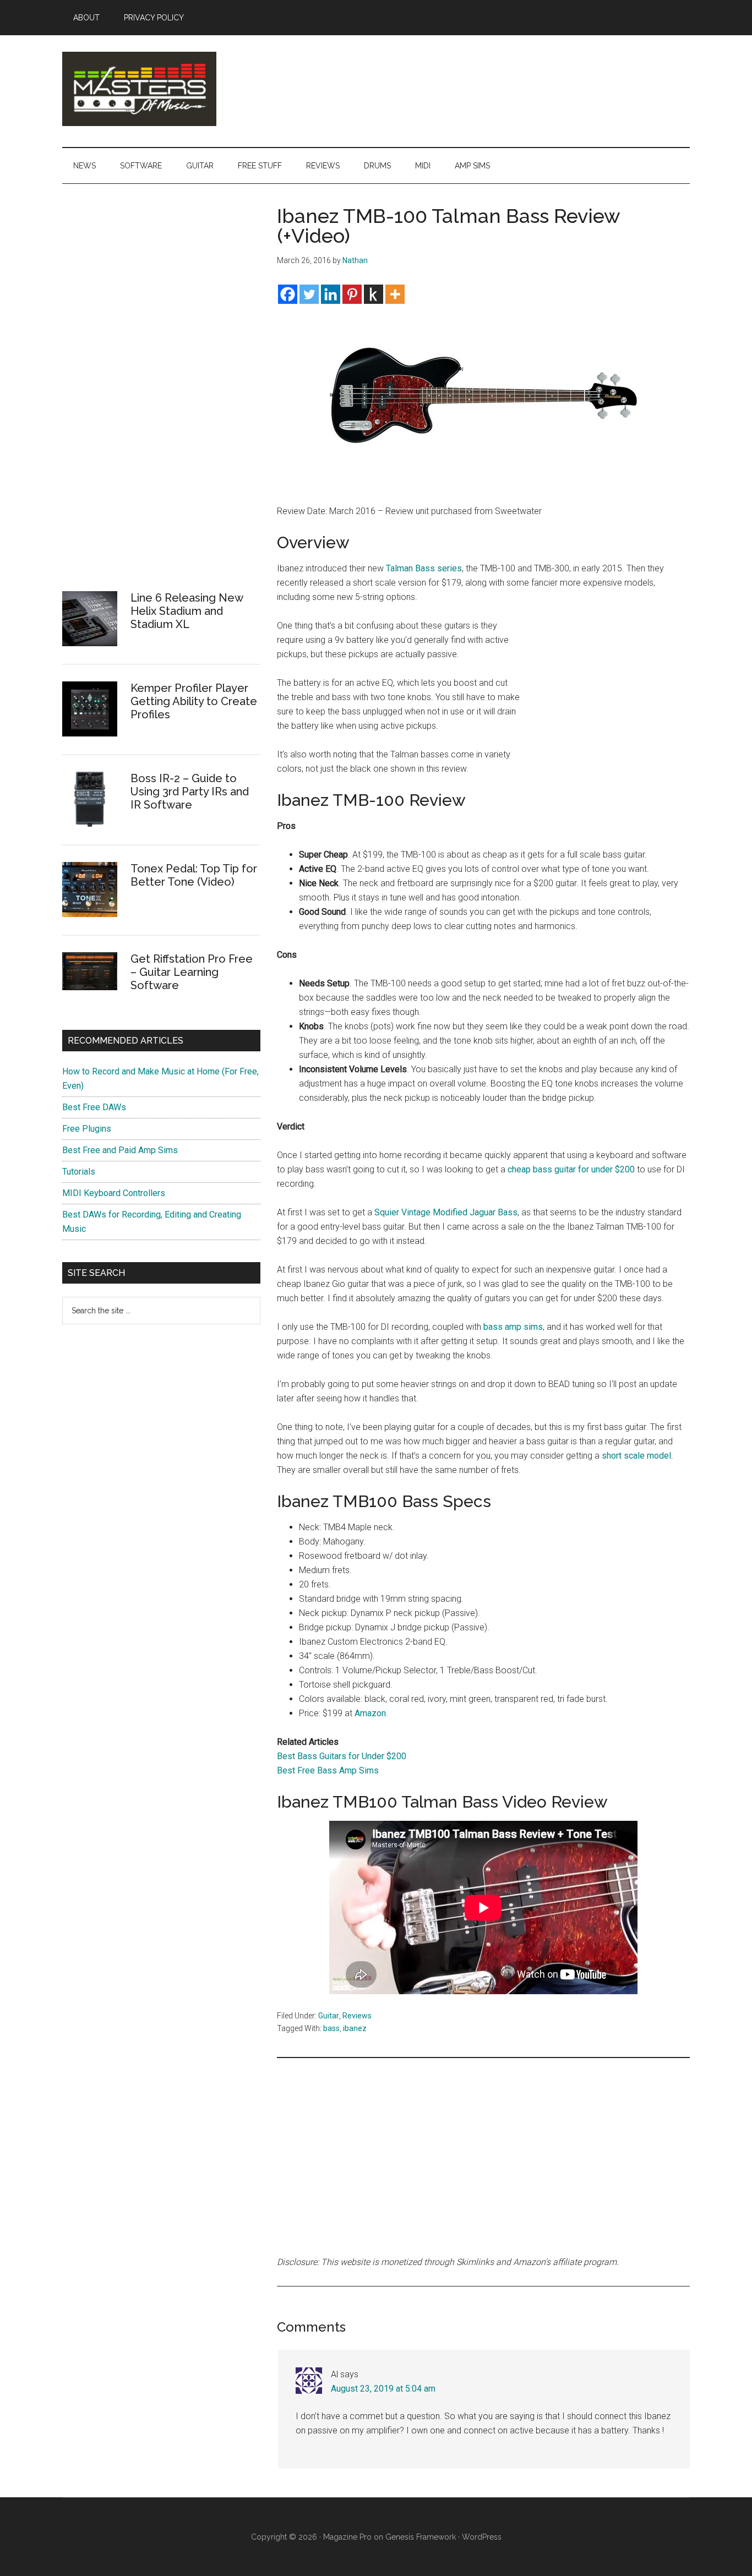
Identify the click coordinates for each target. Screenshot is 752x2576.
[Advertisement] (607, 692)
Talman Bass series (424, 568)
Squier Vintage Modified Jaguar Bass (446, 1212)
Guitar (329, 2016)
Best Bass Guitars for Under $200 (342, 1756)
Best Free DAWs (94, 1107)
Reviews (357, 2016)
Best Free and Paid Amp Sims (120, 1150)
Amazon (370, 1713)
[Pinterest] (352, 294)
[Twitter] (309, 294)
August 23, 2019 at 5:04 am (383, 2389)
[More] (395, 294)
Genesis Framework (421, 2537)
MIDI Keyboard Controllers (114, 1193)
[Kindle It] (374, 294)
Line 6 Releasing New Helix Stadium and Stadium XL (187, 611)
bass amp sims (513, 1327)
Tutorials (79, 1172)
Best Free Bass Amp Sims (328, 1770)
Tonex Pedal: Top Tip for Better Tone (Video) (194, 875)
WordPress (482, 2537)
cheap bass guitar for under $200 (571, 1169)
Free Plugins (87, 1129)
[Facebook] (288, 294)
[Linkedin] (331, 294)
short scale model (636, 1456)
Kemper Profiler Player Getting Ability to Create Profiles (194, 701)
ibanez (355, 2028)
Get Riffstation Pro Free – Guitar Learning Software (192, 972)
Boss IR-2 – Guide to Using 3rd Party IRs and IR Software (190, 792)
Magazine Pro (347, 2537)
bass (331, 2028)
